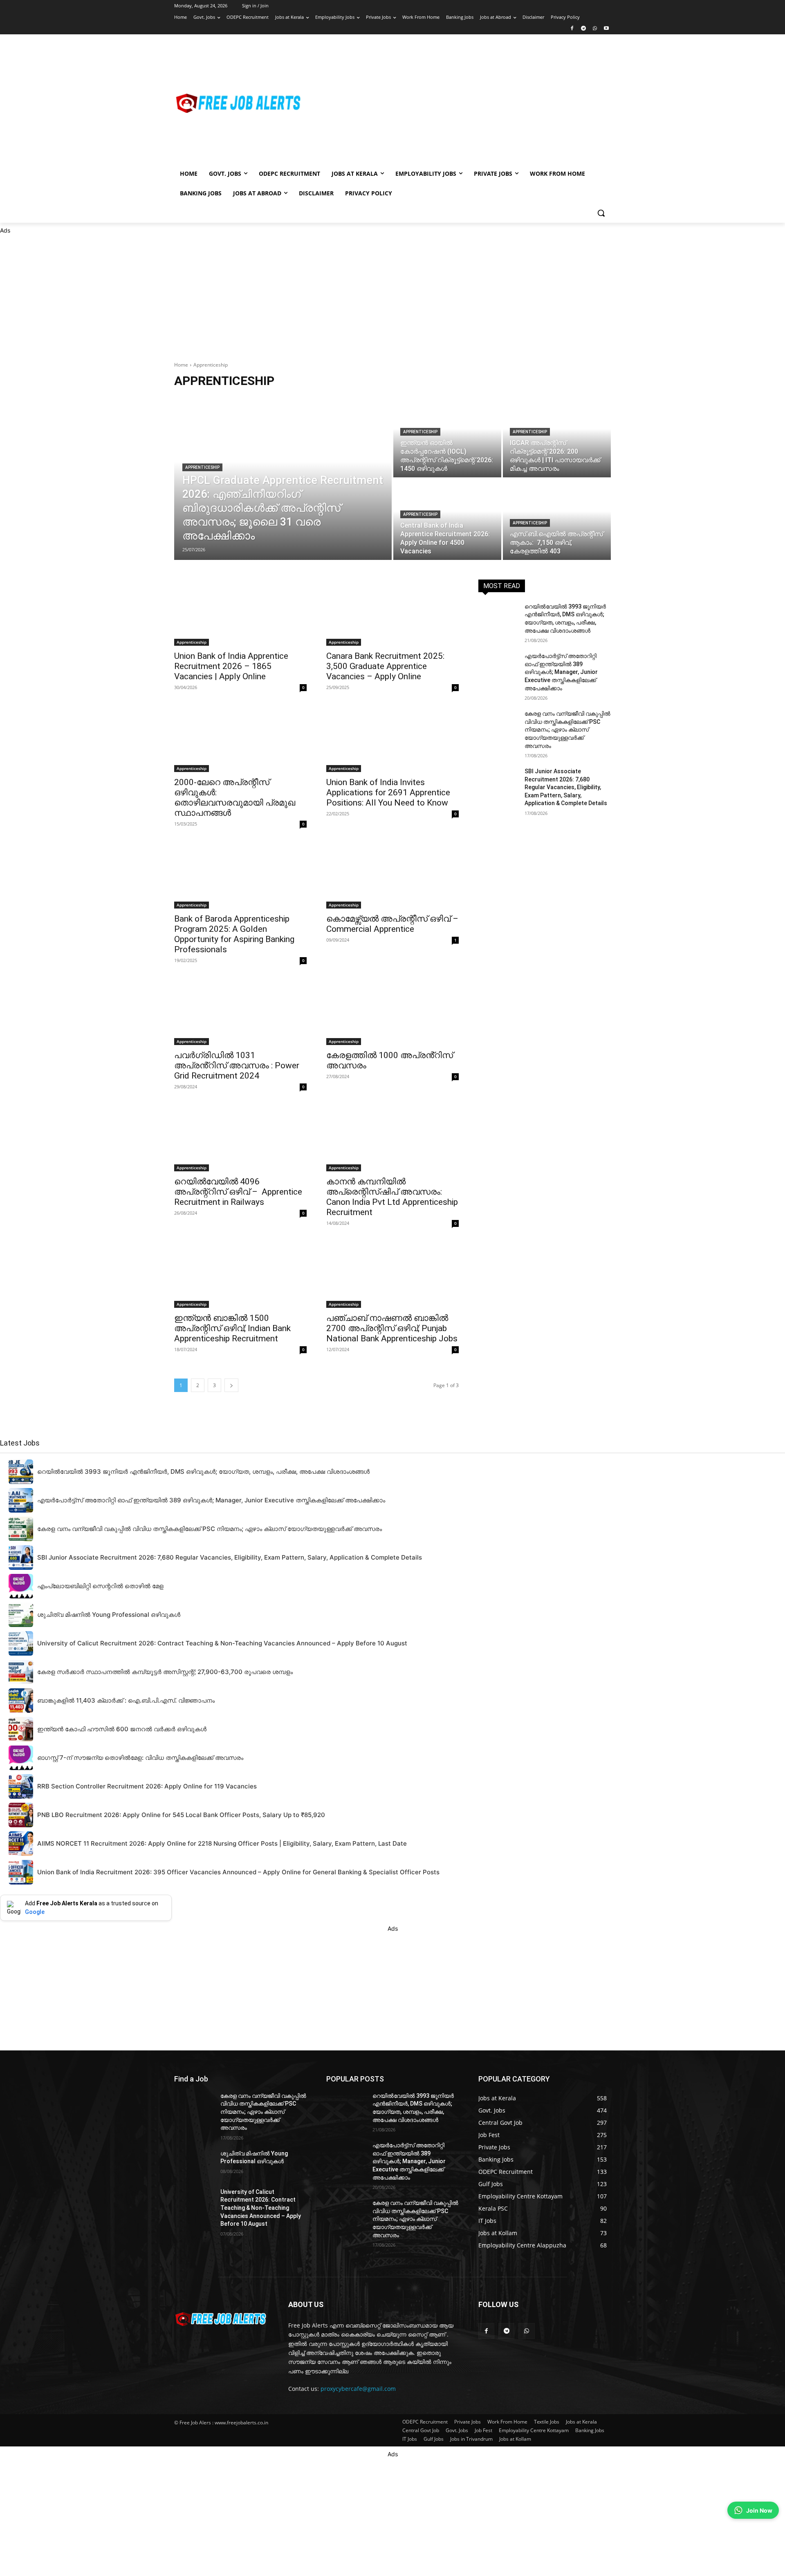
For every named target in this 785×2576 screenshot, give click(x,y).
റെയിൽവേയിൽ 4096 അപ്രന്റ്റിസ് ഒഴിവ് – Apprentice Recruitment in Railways (238, 1192)
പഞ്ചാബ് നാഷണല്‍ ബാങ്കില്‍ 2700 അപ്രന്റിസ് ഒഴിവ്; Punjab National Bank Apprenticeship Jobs (392, 1328)
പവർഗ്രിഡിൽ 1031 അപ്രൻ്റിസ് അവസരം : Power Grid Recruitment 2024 (237, 1065)
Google (35, 1912)
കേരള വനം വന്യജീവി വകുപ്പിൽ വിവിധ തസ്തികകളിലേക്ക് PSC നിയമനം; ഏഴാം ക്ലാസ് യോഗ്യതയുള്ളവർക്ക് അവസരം (567, 730)
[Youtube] (606, 29)
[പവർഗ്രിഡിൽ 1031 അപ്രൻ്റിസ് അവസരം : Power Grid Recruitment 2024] (240, 1012)
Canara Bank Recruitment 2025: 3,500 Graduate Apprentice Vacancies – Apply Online (385, 666)
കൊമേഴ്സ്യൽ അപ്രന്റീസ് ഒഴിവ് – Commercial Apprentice (392, 924)
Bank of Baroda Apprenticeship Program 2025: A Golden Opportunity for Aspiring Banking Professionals (234, 934)
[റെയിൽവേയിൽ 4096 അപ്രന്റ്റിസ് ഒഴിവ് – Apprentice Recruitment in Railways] (240, 1138)
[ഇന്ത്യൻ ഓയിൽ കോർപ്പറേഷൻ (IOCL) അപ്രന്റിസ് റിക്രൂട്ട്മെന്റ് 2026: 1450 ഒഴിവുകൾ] (447, 437)
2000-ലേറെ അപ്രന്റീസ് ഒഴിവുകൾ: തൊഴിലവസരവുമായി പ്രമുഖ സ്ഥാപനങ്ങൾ (235, 798)
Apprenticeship (202, 467)
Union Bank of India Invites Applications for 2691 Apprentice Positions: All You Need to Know (388, 792)
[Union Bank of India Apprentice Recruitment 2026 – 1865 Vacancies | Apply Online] (240, 613)
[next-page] (231, 1385)
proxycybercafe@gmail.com (358, 2389)
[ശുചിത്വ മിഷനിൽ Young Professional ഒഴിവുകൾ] (194, 2164)
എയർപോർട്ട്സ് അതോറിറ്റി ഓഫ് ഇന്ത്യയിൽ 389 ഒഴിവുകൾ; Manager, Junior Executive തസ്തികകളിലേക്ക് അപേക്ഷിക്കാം (561, 672)
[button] (601, 213)
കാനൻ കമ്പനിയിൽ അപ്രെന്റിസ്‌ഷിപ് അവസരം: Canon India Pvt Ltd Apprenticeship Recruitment (392, 1197)
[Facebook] (572, 29)
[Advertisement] (458, 103)
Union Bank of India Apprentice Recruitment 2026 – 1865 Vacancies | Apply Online (231, 666)
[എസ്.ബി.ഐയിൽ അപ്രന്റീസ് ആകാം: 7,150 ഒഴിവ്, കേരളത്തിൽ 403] (557, 519)
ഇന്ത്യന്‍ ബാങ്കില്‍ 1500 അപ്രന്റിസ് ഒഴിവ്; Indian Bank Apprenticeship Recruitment (232, 1328)
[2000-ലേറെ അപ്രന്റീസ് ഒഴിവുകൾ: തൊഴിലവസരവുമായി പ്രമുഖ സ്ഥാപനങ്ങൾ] (240, 739)
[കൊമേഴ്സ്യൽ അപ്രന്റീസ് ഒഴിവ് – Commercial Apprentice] (392, 875)
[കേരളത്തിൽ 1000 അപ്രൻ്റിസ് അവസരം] (392, 1012)
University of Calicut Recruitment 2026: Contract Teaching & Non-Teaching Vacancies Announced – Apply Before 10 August (261, 2208)
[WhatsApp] (595, 29)
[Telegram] (584, 29)
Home (181, 365)
